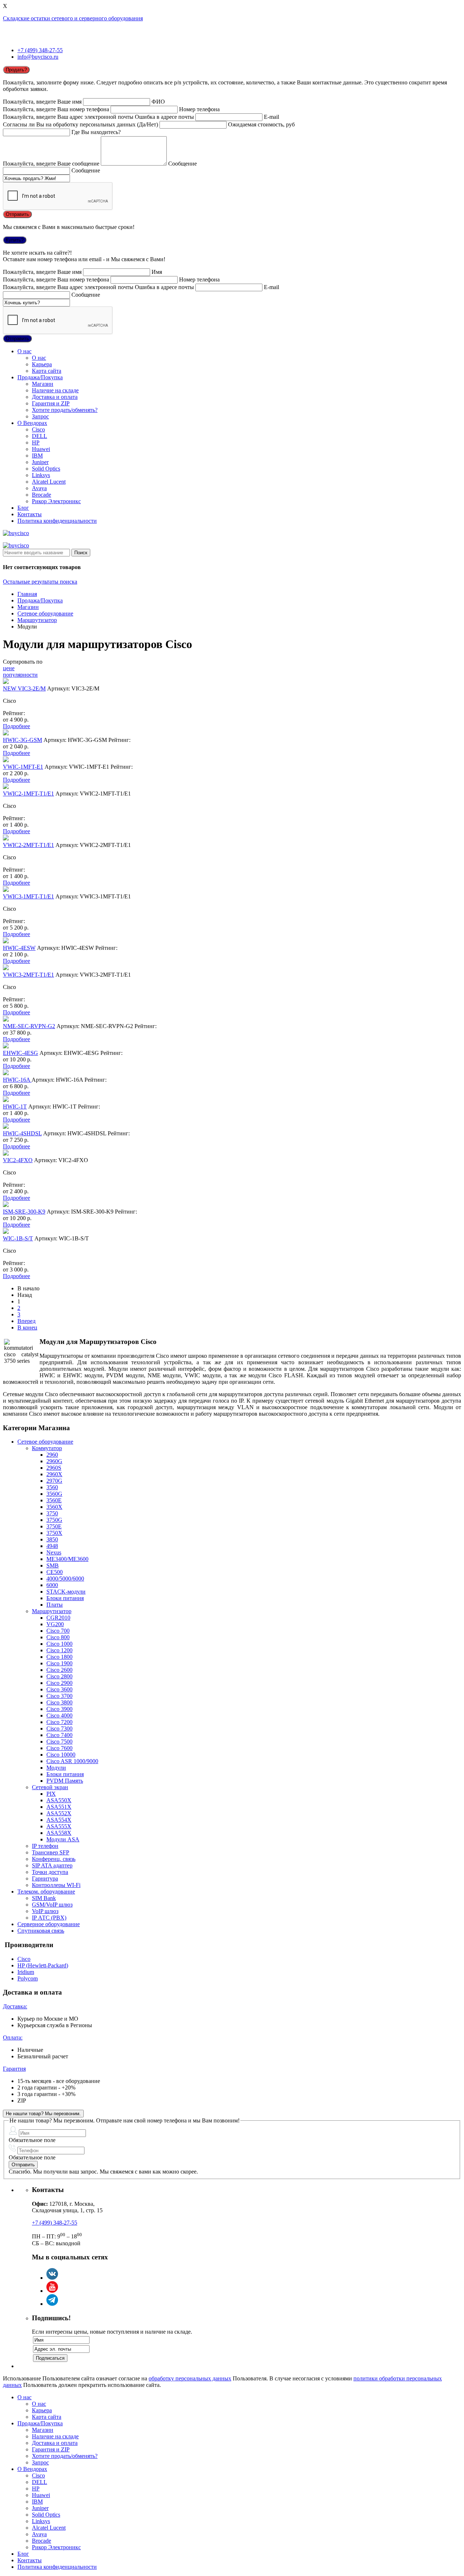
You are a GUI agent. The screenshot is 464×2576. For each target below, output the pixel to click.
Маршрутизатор (37, 620)
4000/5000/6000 (65, 1579)
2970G (54, 1481)
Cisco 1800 (59, 1657)
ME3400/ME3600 (67, 1559)
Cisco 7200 (59, 1722)
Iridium (26, 1972)
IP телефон (45, 1846)
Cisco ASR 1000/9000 (72, 1761)
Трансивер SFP (51, 1852)
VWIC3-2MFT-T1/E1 (28, 975)
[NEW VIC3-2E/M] (6, 682)
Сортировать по (23, 662)
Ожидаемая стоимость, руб (261, 124)
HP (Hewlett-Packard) (43, 1965)
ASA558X (59, 1833)
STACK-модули (66, 1592)
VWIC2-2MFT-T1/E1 (28, 845)
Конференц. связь (54, 1859)
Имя (157, 272)
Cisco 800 (58, 1637)
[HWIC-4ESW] (6, 941)
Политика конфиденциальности (57, 521)
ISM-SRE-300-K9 (24, 1212)
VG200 (55, 1624)
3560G (54, 1494)
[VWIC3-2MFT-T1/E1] (6, 968)
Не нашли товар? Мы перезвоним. (43, 2114)
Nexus (54, 1552)
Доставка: (15, 2006)
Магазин (43, 384)
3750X (54, 1533)
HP (36, 442)
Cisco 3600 (59, 1689)
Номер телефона (199, 109)
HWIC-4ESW (19, 948)
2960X (54, 1474)
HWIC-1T (15, 1107)
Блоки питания (65, 1598)
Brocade (42, 495)
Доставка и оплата (55, 397)
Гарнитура (45, 1878)
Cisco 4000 (59, 1715)
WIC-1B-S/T (18, 1238)
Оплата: (13, 2038)
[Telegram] (52, 2304)
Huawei (41, 449)
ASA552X (59, 1813)
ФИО (158, 102)
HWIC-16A (17, 1080)
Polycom (28, 1978)
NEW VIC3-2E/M (24, 688)
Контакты (30, 514)
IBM (37, 456)
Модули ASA (63, 1839)
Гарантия (14, 2069)
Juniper (40, 462)
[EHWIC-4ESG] (6, 1046)
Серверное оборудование (49, 1924)
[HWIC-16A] (6, 1073)
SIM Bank (44, 1898)
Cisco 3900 (59, 1709)
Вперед (26, 1321)
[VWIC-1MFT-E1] (6, 760)
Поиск (81, 553)
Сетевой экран (50, 1787)
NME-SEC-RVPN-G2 (29, 1026)
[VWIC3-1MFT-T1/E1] (6, 890)
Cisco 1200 (59, 1650)
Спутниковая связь (41, 1931)
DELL (40, 436)
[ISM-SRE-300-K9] (6, 1205)
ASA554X (59, 1820)
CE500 (55, 1572)
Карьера (42, 364)
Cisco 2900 (59, 1683)
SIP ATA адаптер (52, 1865)
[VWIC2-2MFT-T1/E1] (6, 838)
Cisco (38, 429)
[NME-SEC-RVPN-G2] (6, 1020)
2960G (54, 1461)
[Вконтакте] (52, 2278)
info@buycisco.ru (38, 57)
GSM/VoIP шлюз (52, 1905)
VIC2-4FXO (18, 1160)
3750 (52, 1513)
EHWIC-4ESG (20, 1053)
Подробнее (16, 726)
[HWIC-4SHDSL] (6, 1127)
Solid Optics (46, 469)
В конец (27, 1327)
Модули (56, 1768)
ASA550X (59, 1800)
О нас (24, 351)
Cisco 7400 (59, 1735)
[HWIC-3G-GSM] (6, 733)
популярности (20, 675)
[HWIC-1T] (6, 1100)
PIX (51, 1794)
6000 (52, 1585)
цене (9, 668)
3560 (52, 1487)
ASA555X (59, 1826)
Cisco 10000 (61, 1755)
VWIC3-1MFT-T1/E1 (28, 896)
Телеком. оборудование (46, 1892)
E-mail (272, 117)
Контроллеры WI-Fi (56, 1885)
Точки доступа (50, 1872)
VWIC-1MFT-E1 (23, 767)
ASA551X (59, 1807)
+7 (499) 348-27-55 (40, 50)
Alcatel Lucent (49, 482)
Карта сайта (47, 371)
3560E (54, 1500)
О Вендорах (32, 423)
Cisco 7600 (59, 1748)
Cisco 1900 (59, 1663)
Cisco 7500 (59, 1742)
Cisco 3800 (59, 1702)
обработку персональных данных (190, 2378)
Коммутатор (47, 1448)
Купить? (15, 240)
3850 (52, 1539)
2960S (54, 1468)
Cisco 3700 (59, 1696)
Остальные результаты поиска (40, 582)
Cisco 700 (58, 1631)
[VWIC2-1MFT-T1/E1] (6, 787)
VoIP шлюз (45, 1911)
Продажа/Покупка (40, 377)
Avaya (39, 488)
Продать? (16, 70)
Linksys (41, 475)
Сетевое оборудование (45, 613)
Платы (55, 1605)
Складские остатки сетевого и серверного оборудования (73, 18)
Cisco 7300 (59, 1729)
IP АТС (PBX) (49, 1918)
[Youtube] (52, 2291)
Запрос (40, 416)
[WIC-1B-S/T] (6, 1232)
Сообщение (183, 164)
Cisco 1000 (59, 1644)
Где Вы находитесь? (96, 132)
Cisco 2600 (59, 1670)
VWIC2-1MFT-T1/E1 (28, 794)
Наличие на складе (55, 390)
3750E (54, 1526)
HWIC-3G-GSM (22, 740)
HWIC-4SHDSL (22, 1133)
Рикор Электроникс (56, 501)
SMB (53, 1565)
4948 (52, 1546)
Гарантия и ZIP (51, 403)
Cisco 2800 (59, 1676)
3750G (54, 1520)
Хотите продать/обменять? (65, 410)
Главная (27, 594)
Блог (23, 508)
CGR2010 (58, 1618)
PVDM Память (65, 1781)
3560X (54, 1507)
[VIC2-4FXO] (6, 1154)
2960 (52, 1455)
